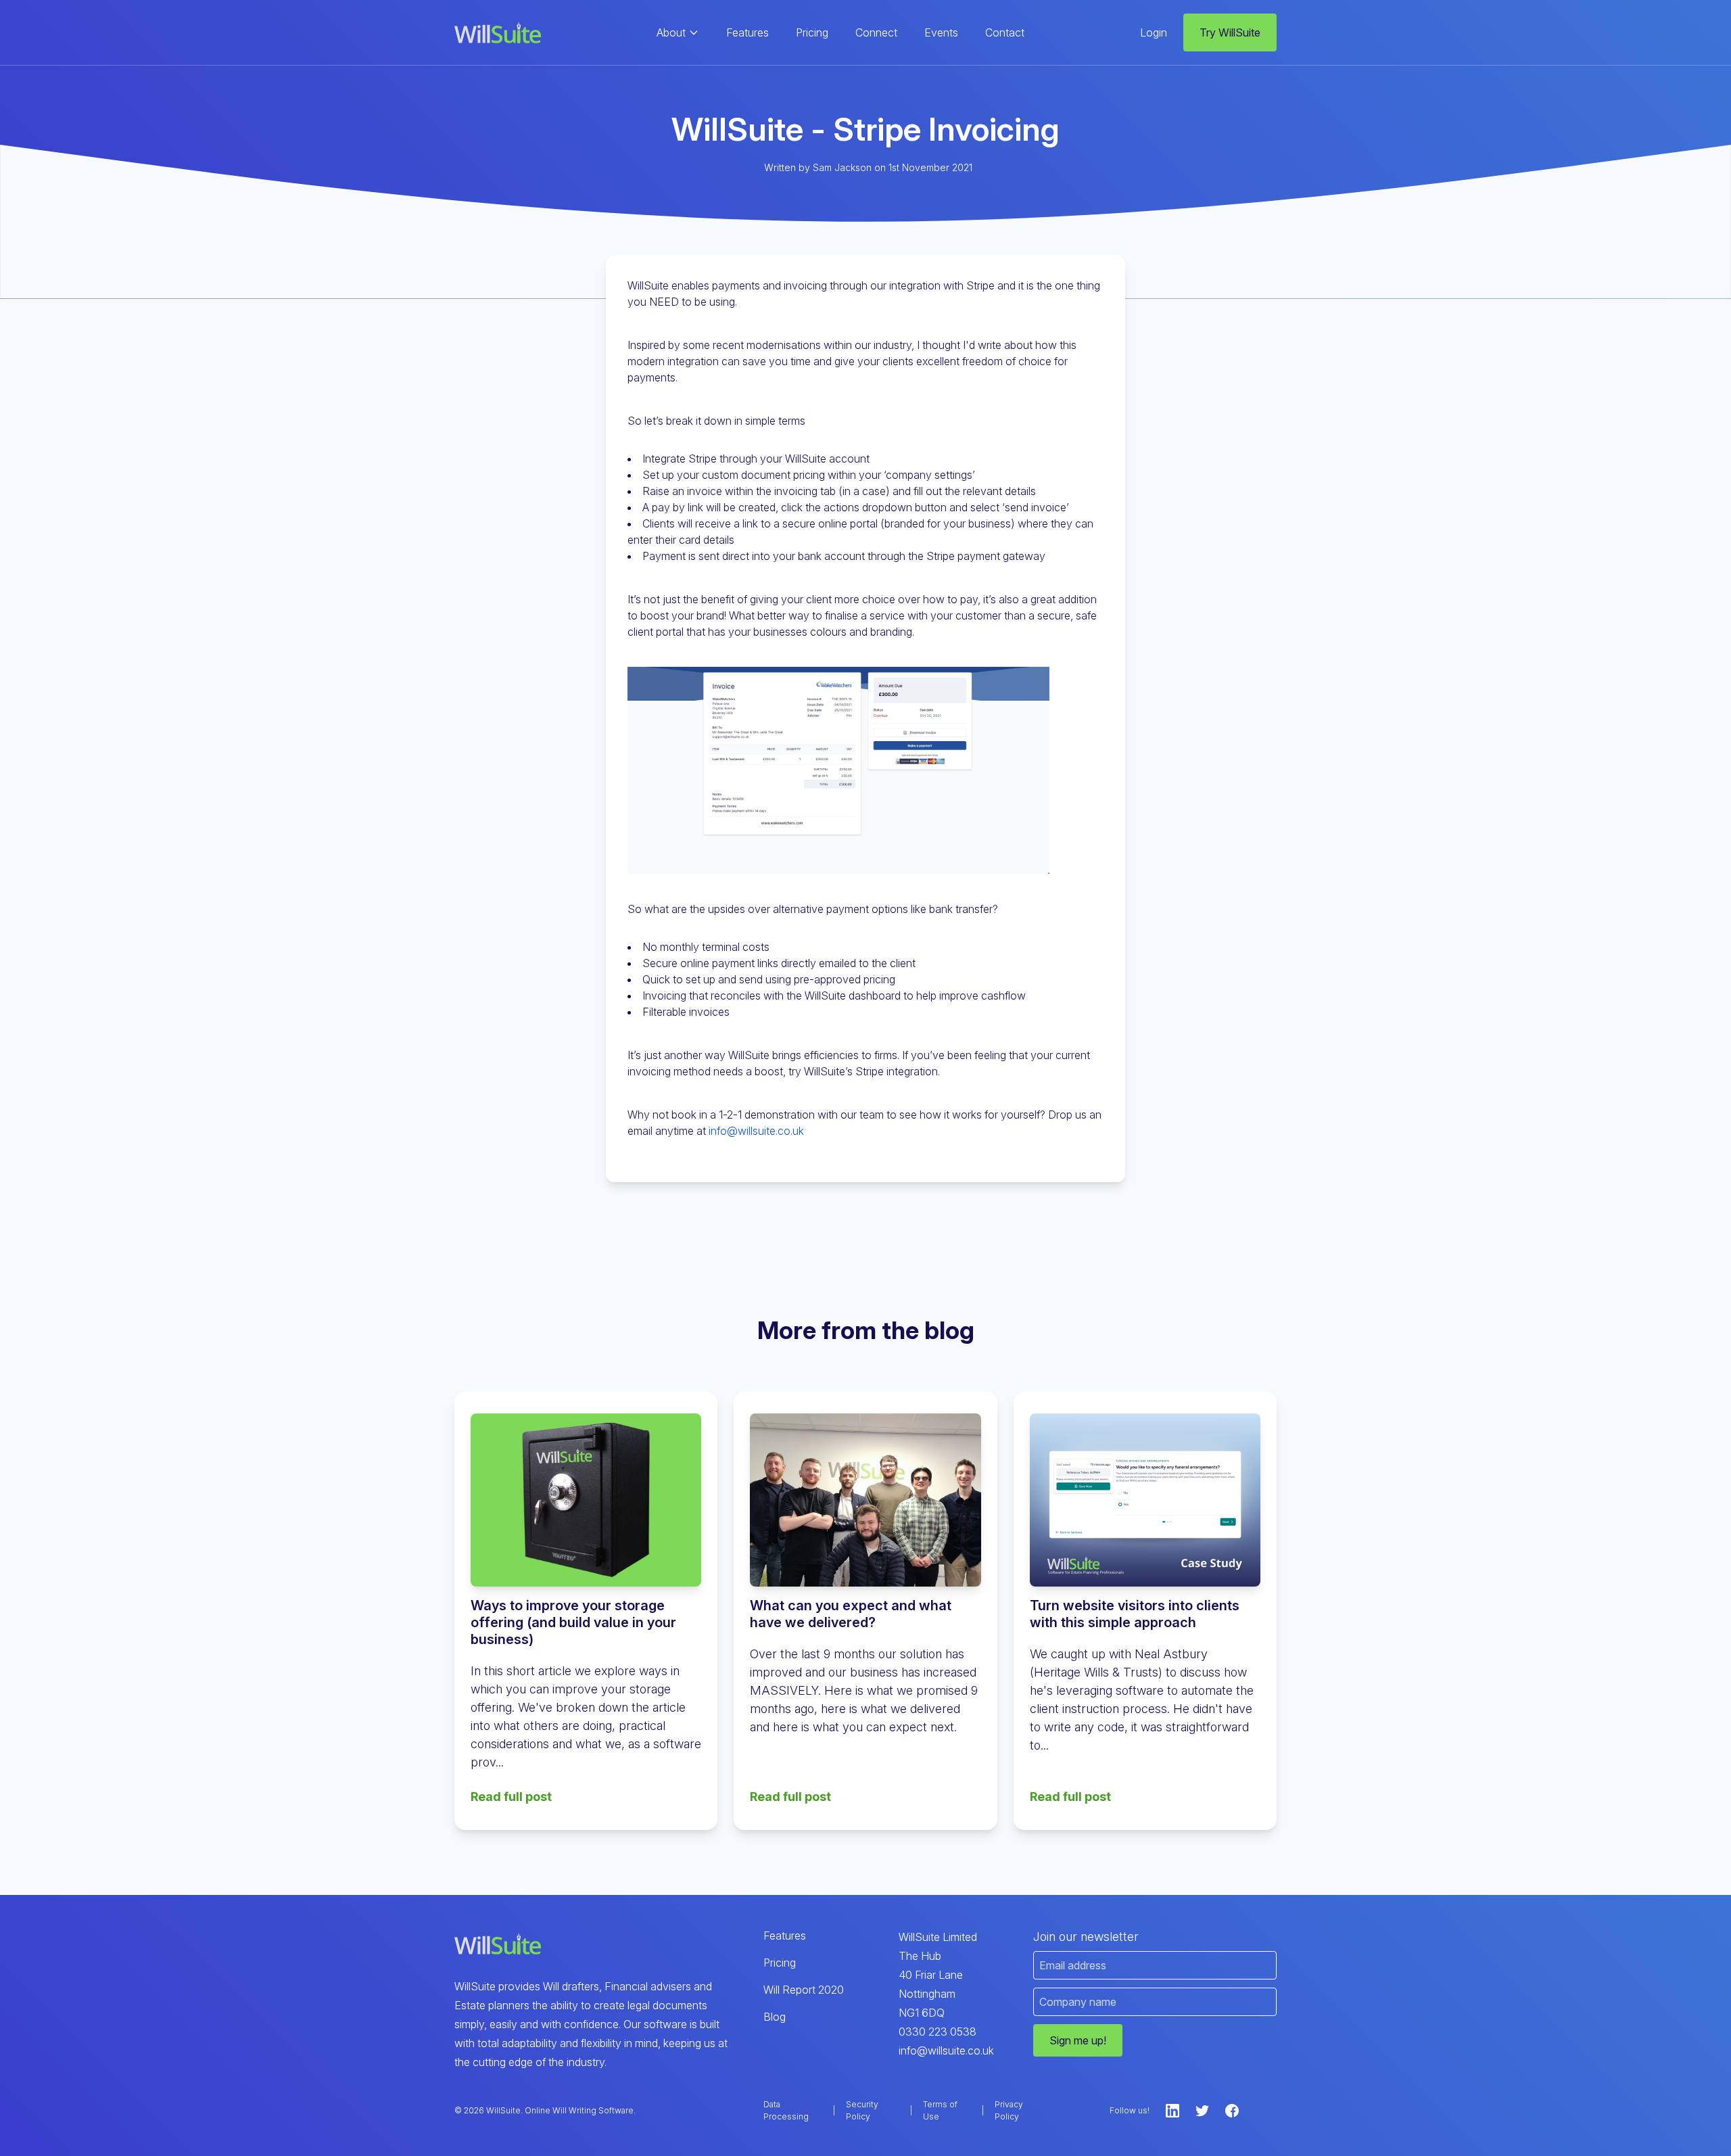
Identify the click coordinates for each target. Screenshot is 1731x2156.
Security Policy (862, 2110)
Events (941, 32)
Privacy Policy (1009, 2110)
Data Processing (786, 2110)
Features (748, 32)
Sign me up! (1078, 2040)
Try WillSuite (1230, 32)
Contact (1005, 32)
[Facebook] (1232, 2111)
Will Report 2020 (804, 1990)
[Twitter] (1202, 2111)
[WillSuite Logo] (498, 33)
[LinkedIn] (1172, 2111)
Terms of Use (940, 2110)
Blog (775, 2017)
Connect (876, 32)
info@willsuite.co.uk (756, 1131)
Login (1154, 32)
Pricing (812, 32)
